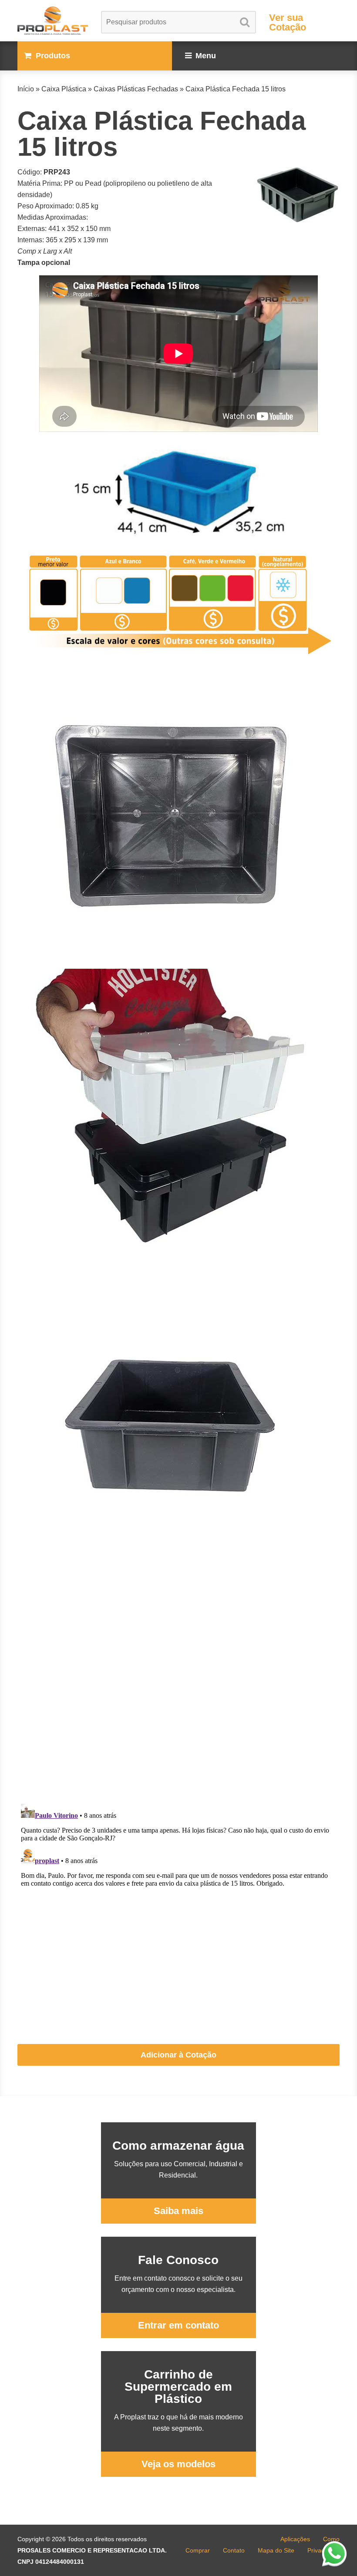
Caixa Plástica (64, 89)
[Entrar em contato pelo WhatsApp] (334, 2553)
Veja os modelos (178, 2464)
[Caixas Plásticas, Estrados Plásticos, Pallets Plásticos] (53, 21)
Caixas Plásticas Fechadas (136, 89)
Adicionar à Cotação (178, 2055)
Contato (234, 2550)
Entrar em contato (178, 2325)
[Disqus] (179, 1686)
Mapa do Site (276, 2550)
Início (26, 89)
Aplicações (295, 2539)
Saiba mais (178, 2211)
